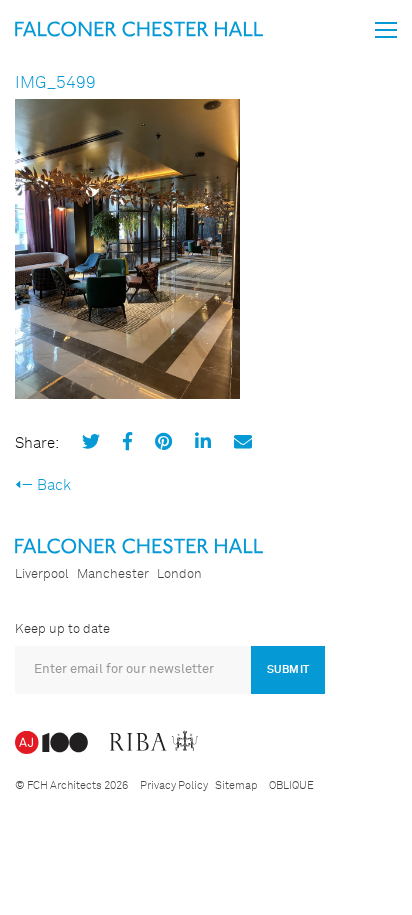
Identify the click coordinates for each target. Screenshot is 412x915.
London (179, 574)
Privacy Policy (174, 785)
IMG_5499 (55, 83)
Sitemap (236, 785)
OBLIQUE (291, 785)
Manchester (113, 574)
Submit (288, 669)
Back (54, 485)
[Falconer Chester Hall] (139, 28)
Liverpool (42, 574)
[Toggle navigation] (386, 30)
